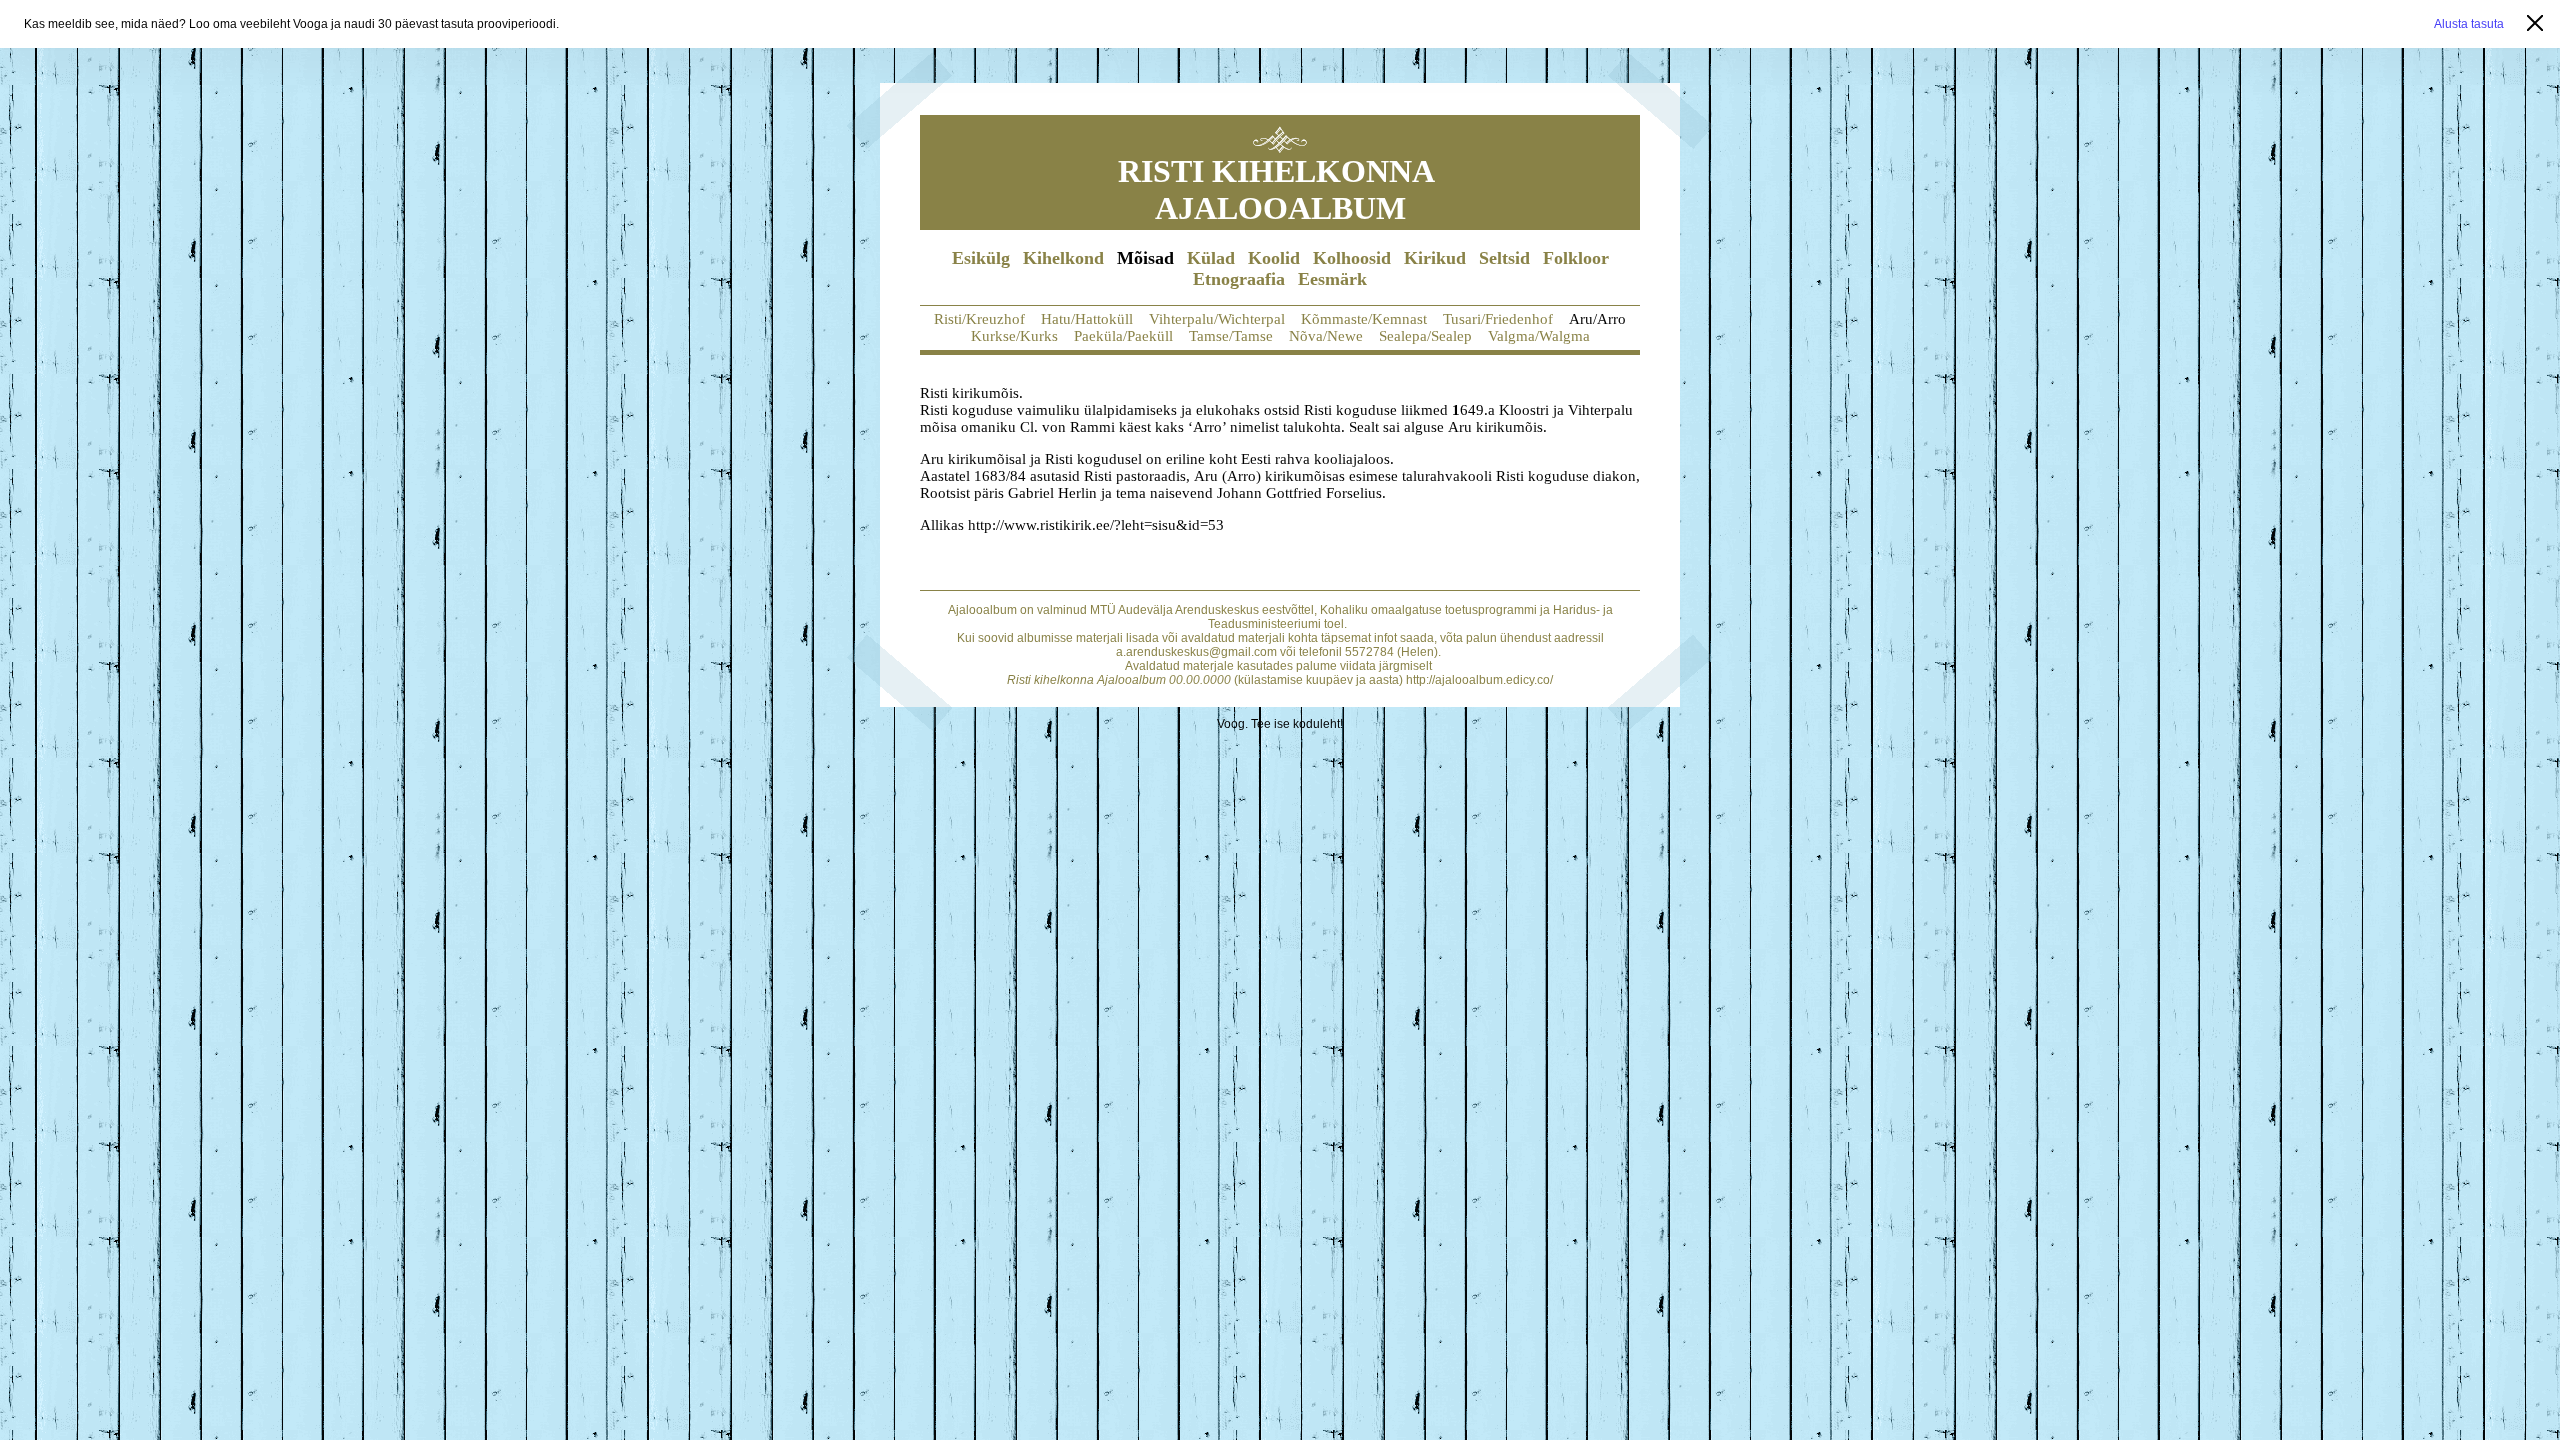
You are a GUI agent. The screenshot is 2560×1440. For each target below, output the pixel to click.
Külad (1211, 258)
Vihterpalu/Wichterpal (1217, 319)
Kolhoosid (1352, 258)
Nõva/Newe (1326, 336)
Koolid (1274, 258)
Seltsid (1504, 258)
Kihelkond (1063, 258)
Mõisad (1145, 258)
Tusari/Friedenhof (1498, 319)
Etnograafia (1239, 279)
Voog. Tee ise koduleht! (1280, 724)
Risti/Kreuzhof (979, 319)
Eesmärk (1332, 279)
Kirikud (1435, 258)
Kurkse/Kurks (1014, 336)
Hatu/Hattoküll (1087, 319)
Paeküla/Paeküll (1123, 336)
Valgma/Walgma (1539, 336)
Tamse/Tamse (1231, 336)
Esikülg (981, 258)
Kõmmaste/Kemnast (1364, 319)
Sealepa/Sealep (1425, 336)
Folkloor (1576, 258)
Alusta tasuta (2469, 24)
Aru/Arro (1597, 319)
